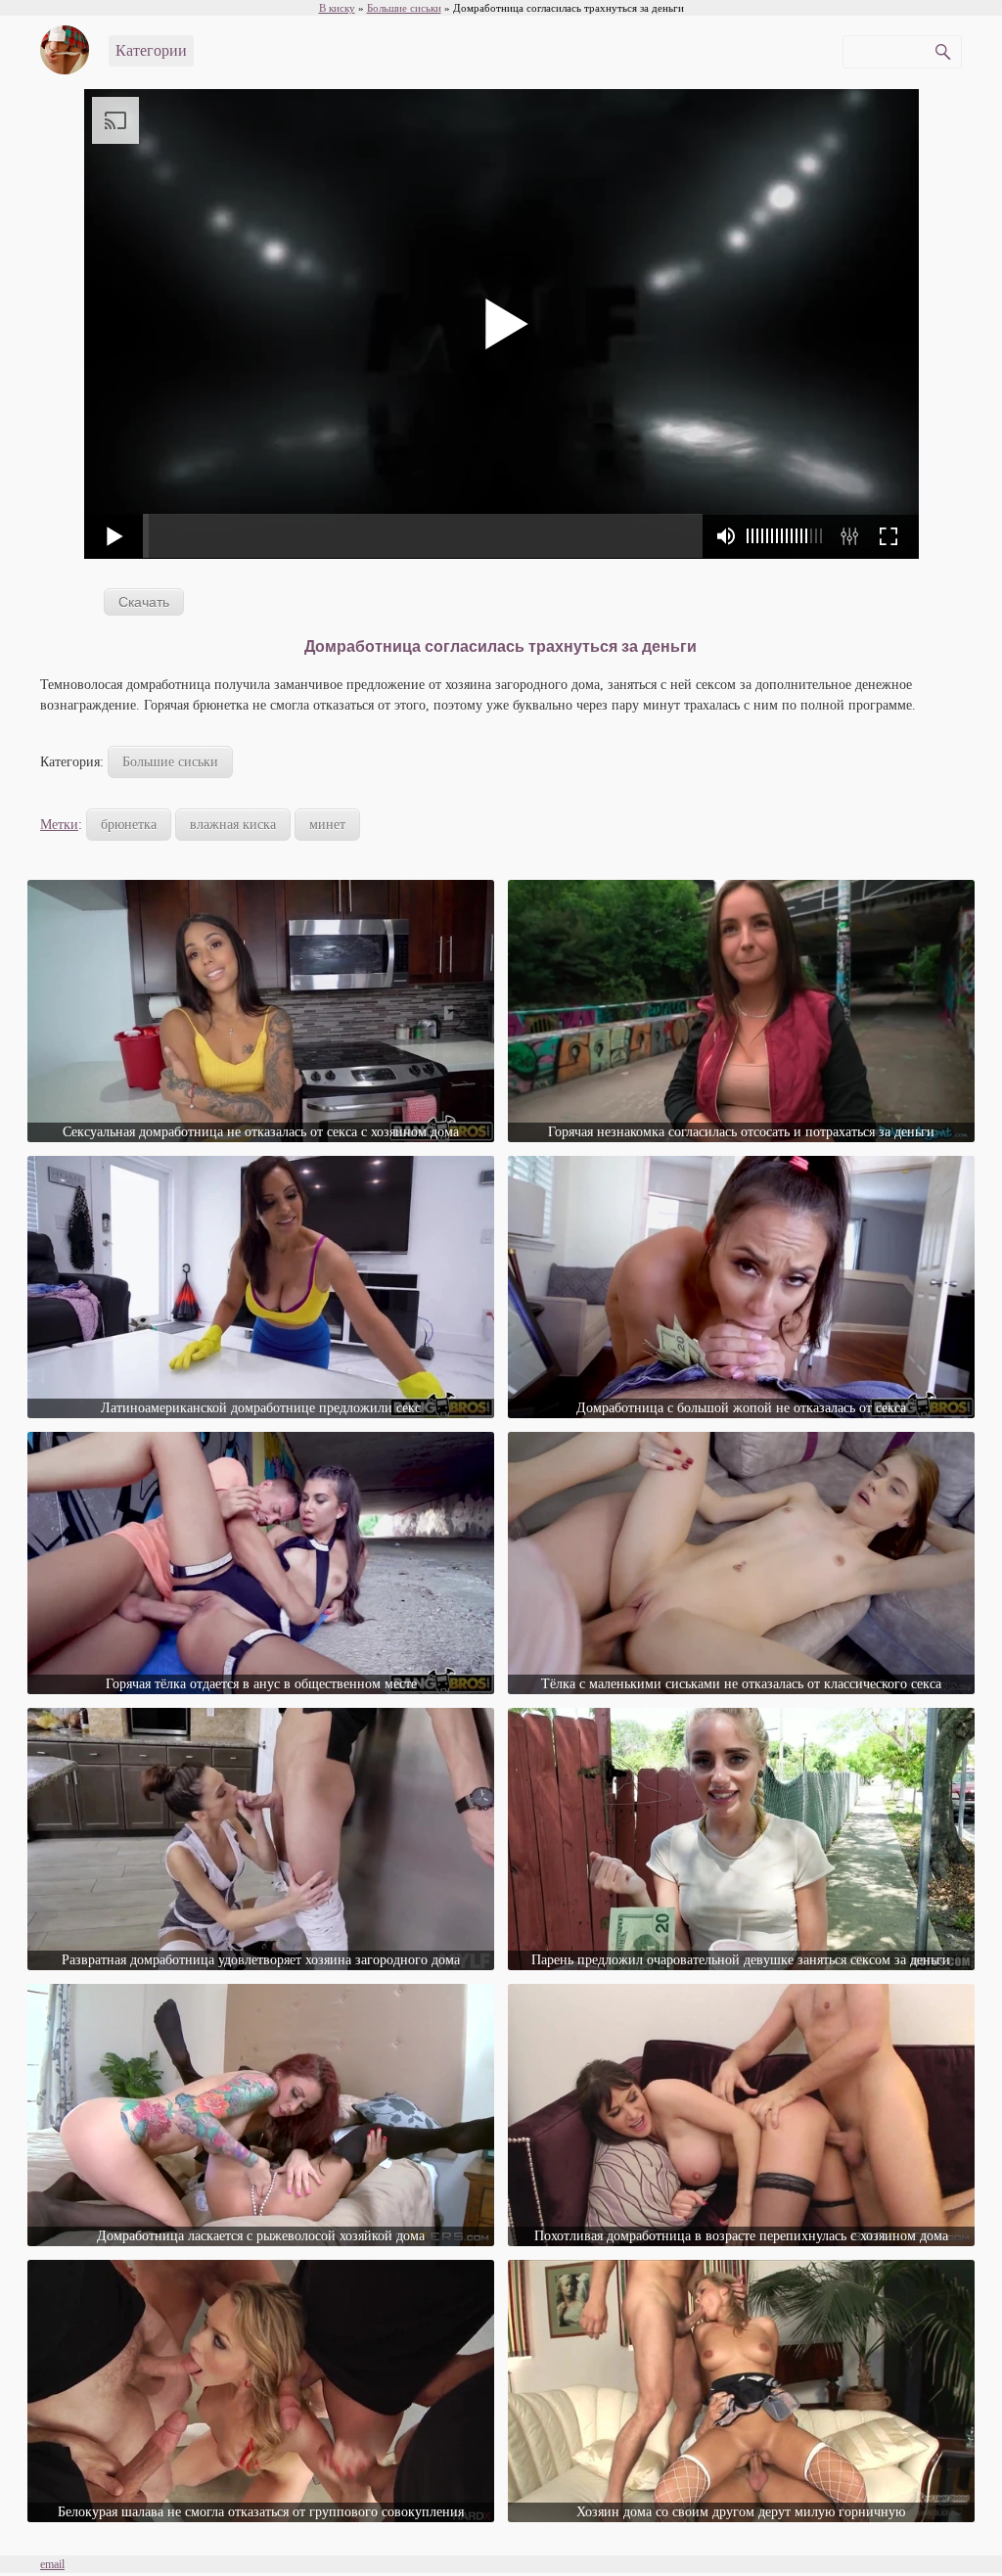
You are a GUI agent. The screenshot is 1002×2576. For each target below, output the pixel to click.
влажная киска (233, 825)
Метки (59, 825)
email (52, 2564)
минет (327, 825)
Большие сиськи (170, 762)
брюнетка (129, 825)
